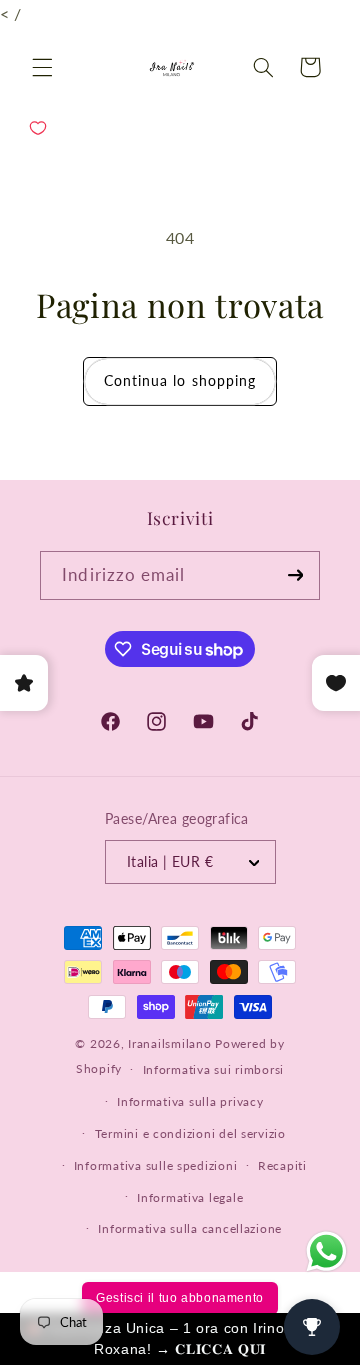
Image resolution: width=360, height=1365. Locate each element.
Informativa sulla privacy (190, 1101)
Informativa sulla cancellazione (190, 1228)
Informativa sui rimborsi (214, 1069)
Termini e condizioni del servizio (190, 1133)
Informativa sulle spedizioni (156, 1165)
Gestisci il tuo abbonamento (180, 1298)
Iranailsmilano (169, 1043)
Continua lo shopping (180, 380)
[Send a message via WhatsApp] (326, 1251)
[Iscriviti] (295, 575)
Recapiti (282, 1165)
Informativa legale (190, 1197)
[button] (42, 67)
